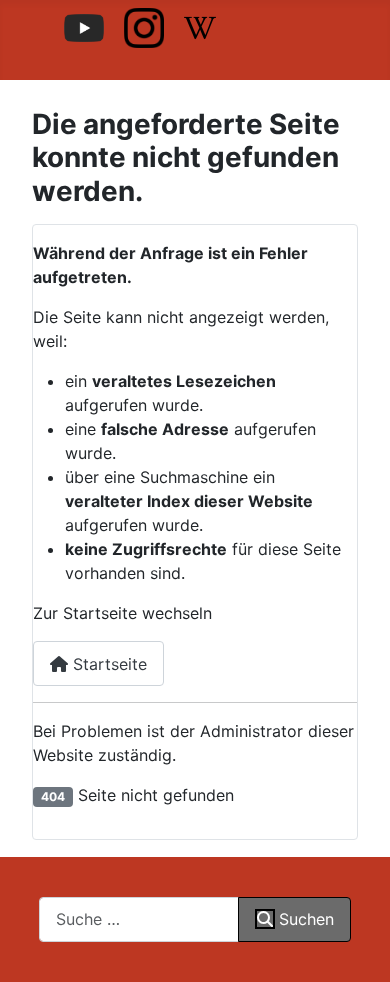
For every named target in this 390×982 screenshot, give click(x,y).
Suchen (306, 919)
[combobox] (139, 919)
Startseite (107, 664)
